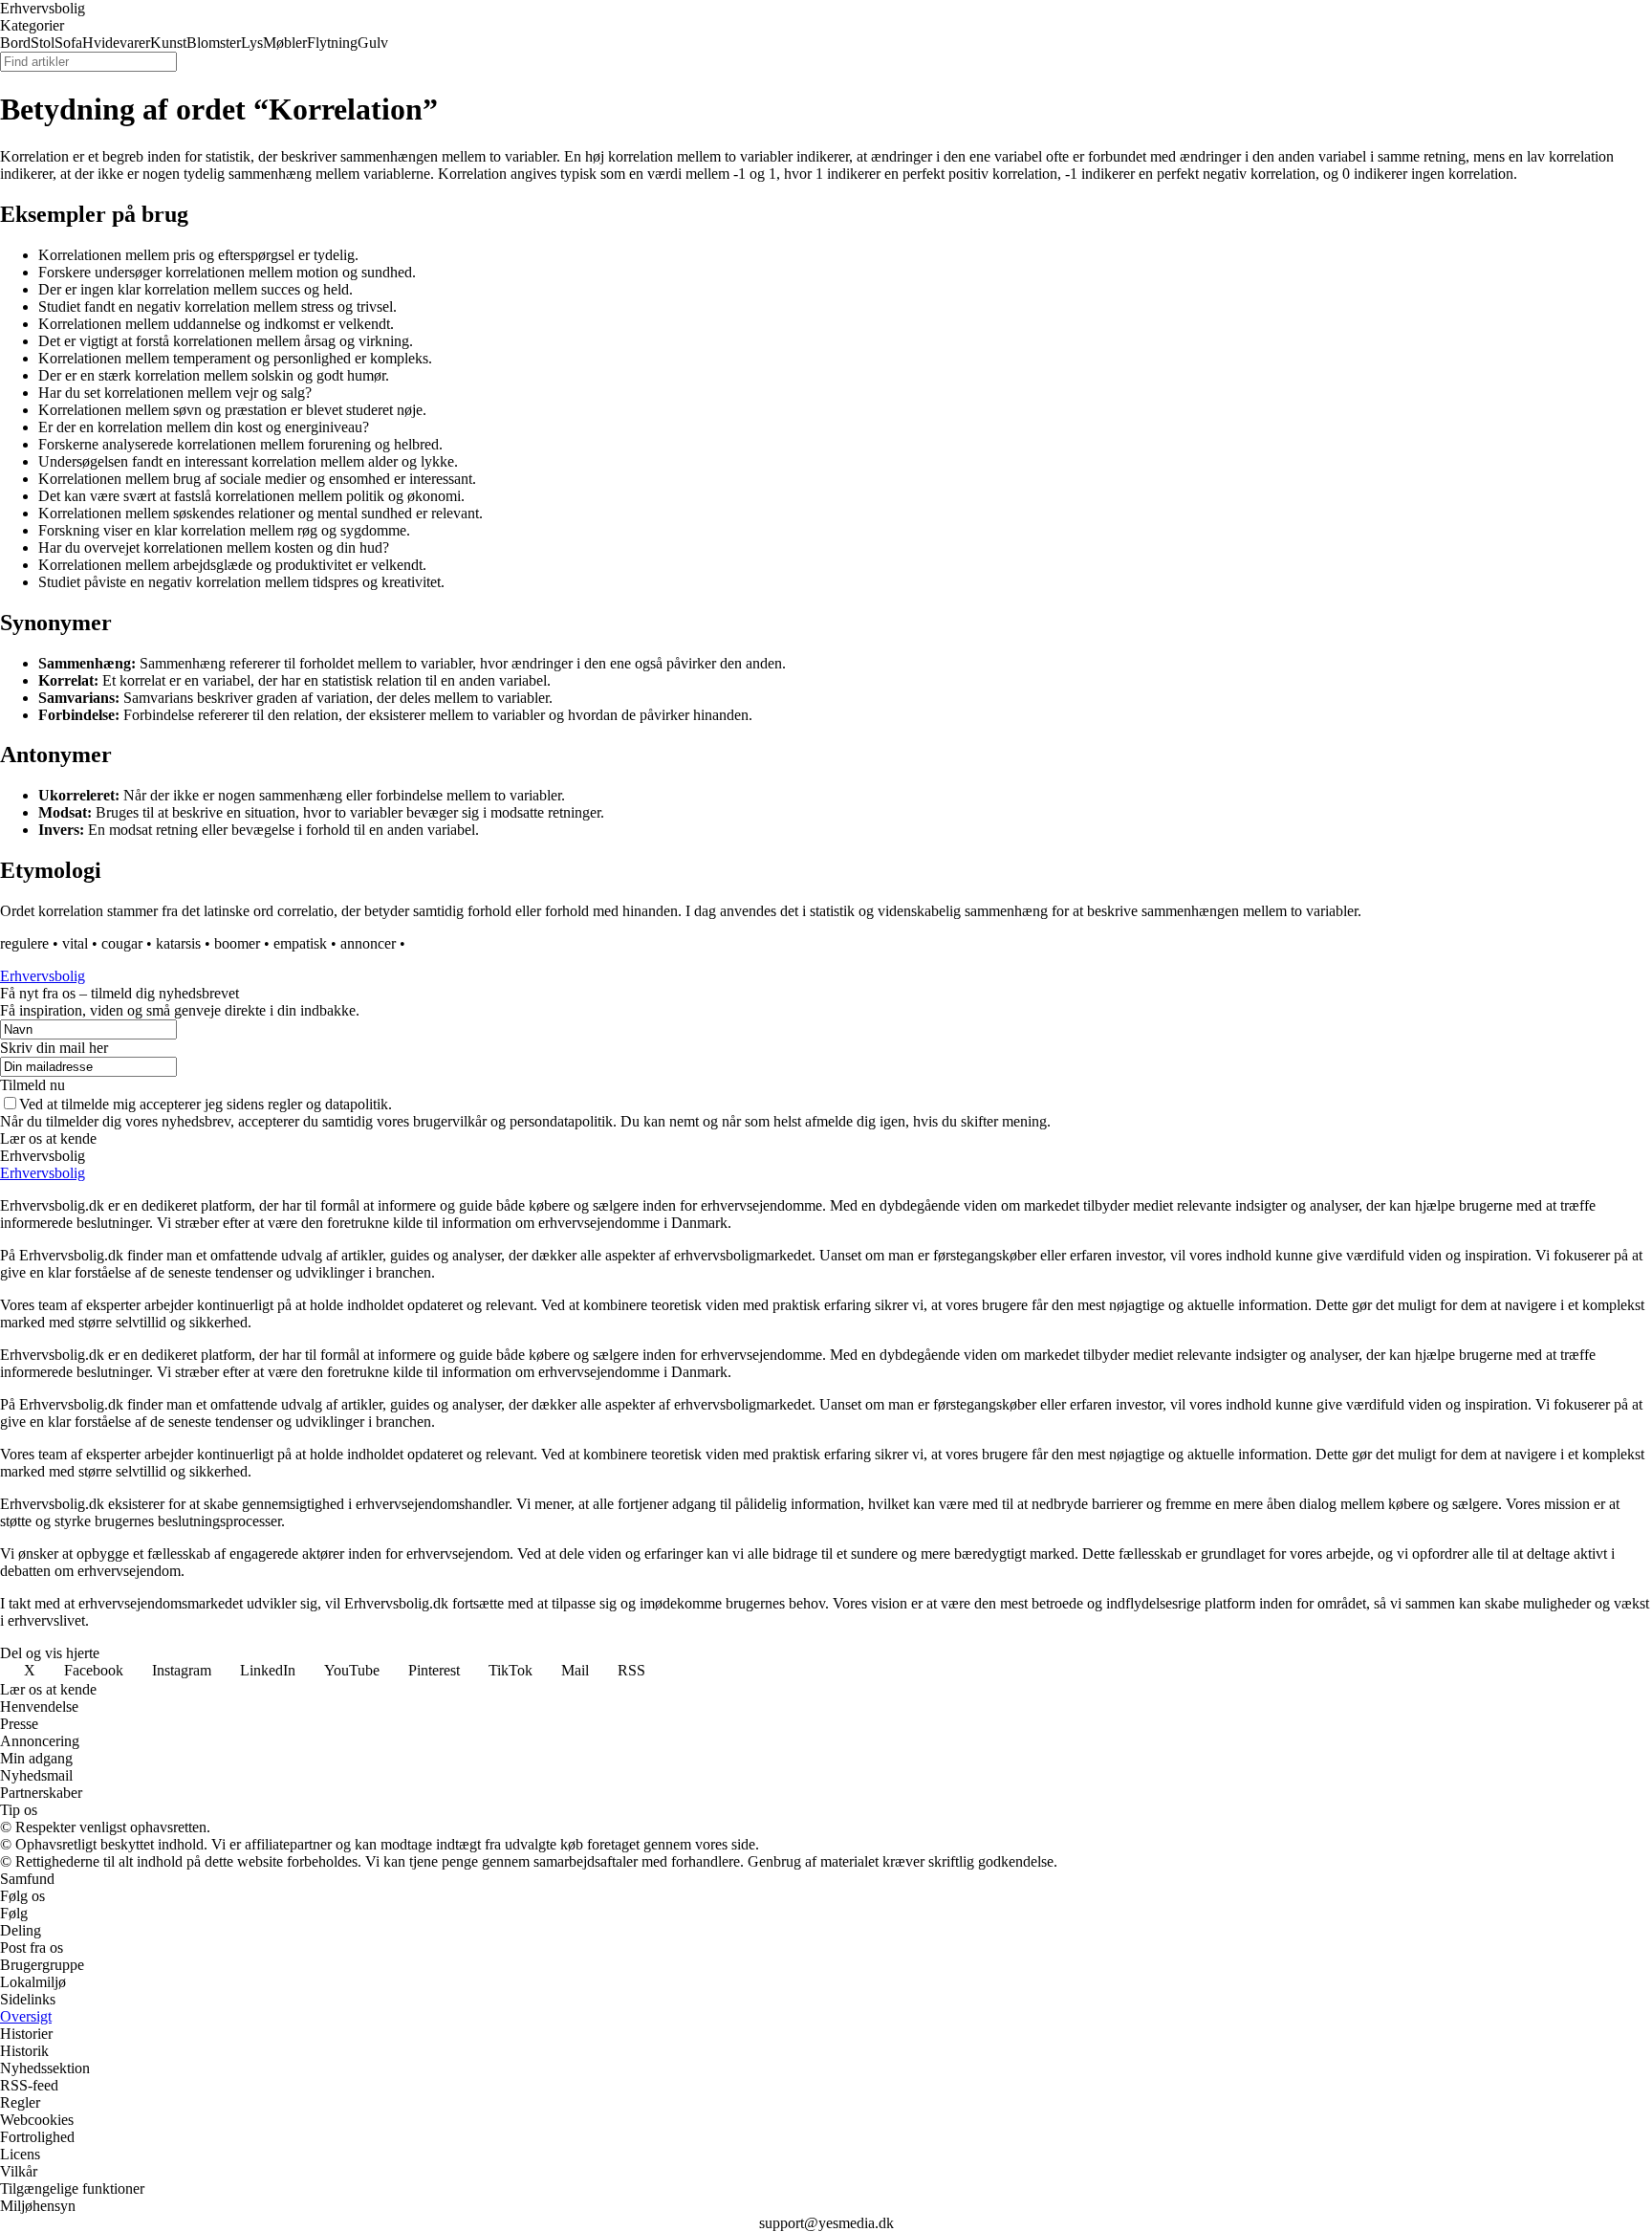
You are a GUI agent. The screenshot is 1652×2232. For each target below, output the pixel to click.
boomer (237, 943)
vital (75, 943)
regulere (24, 943)
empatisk (300, 943)
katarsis (178, 943)
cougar (122, 943)
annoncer (368, 943)
